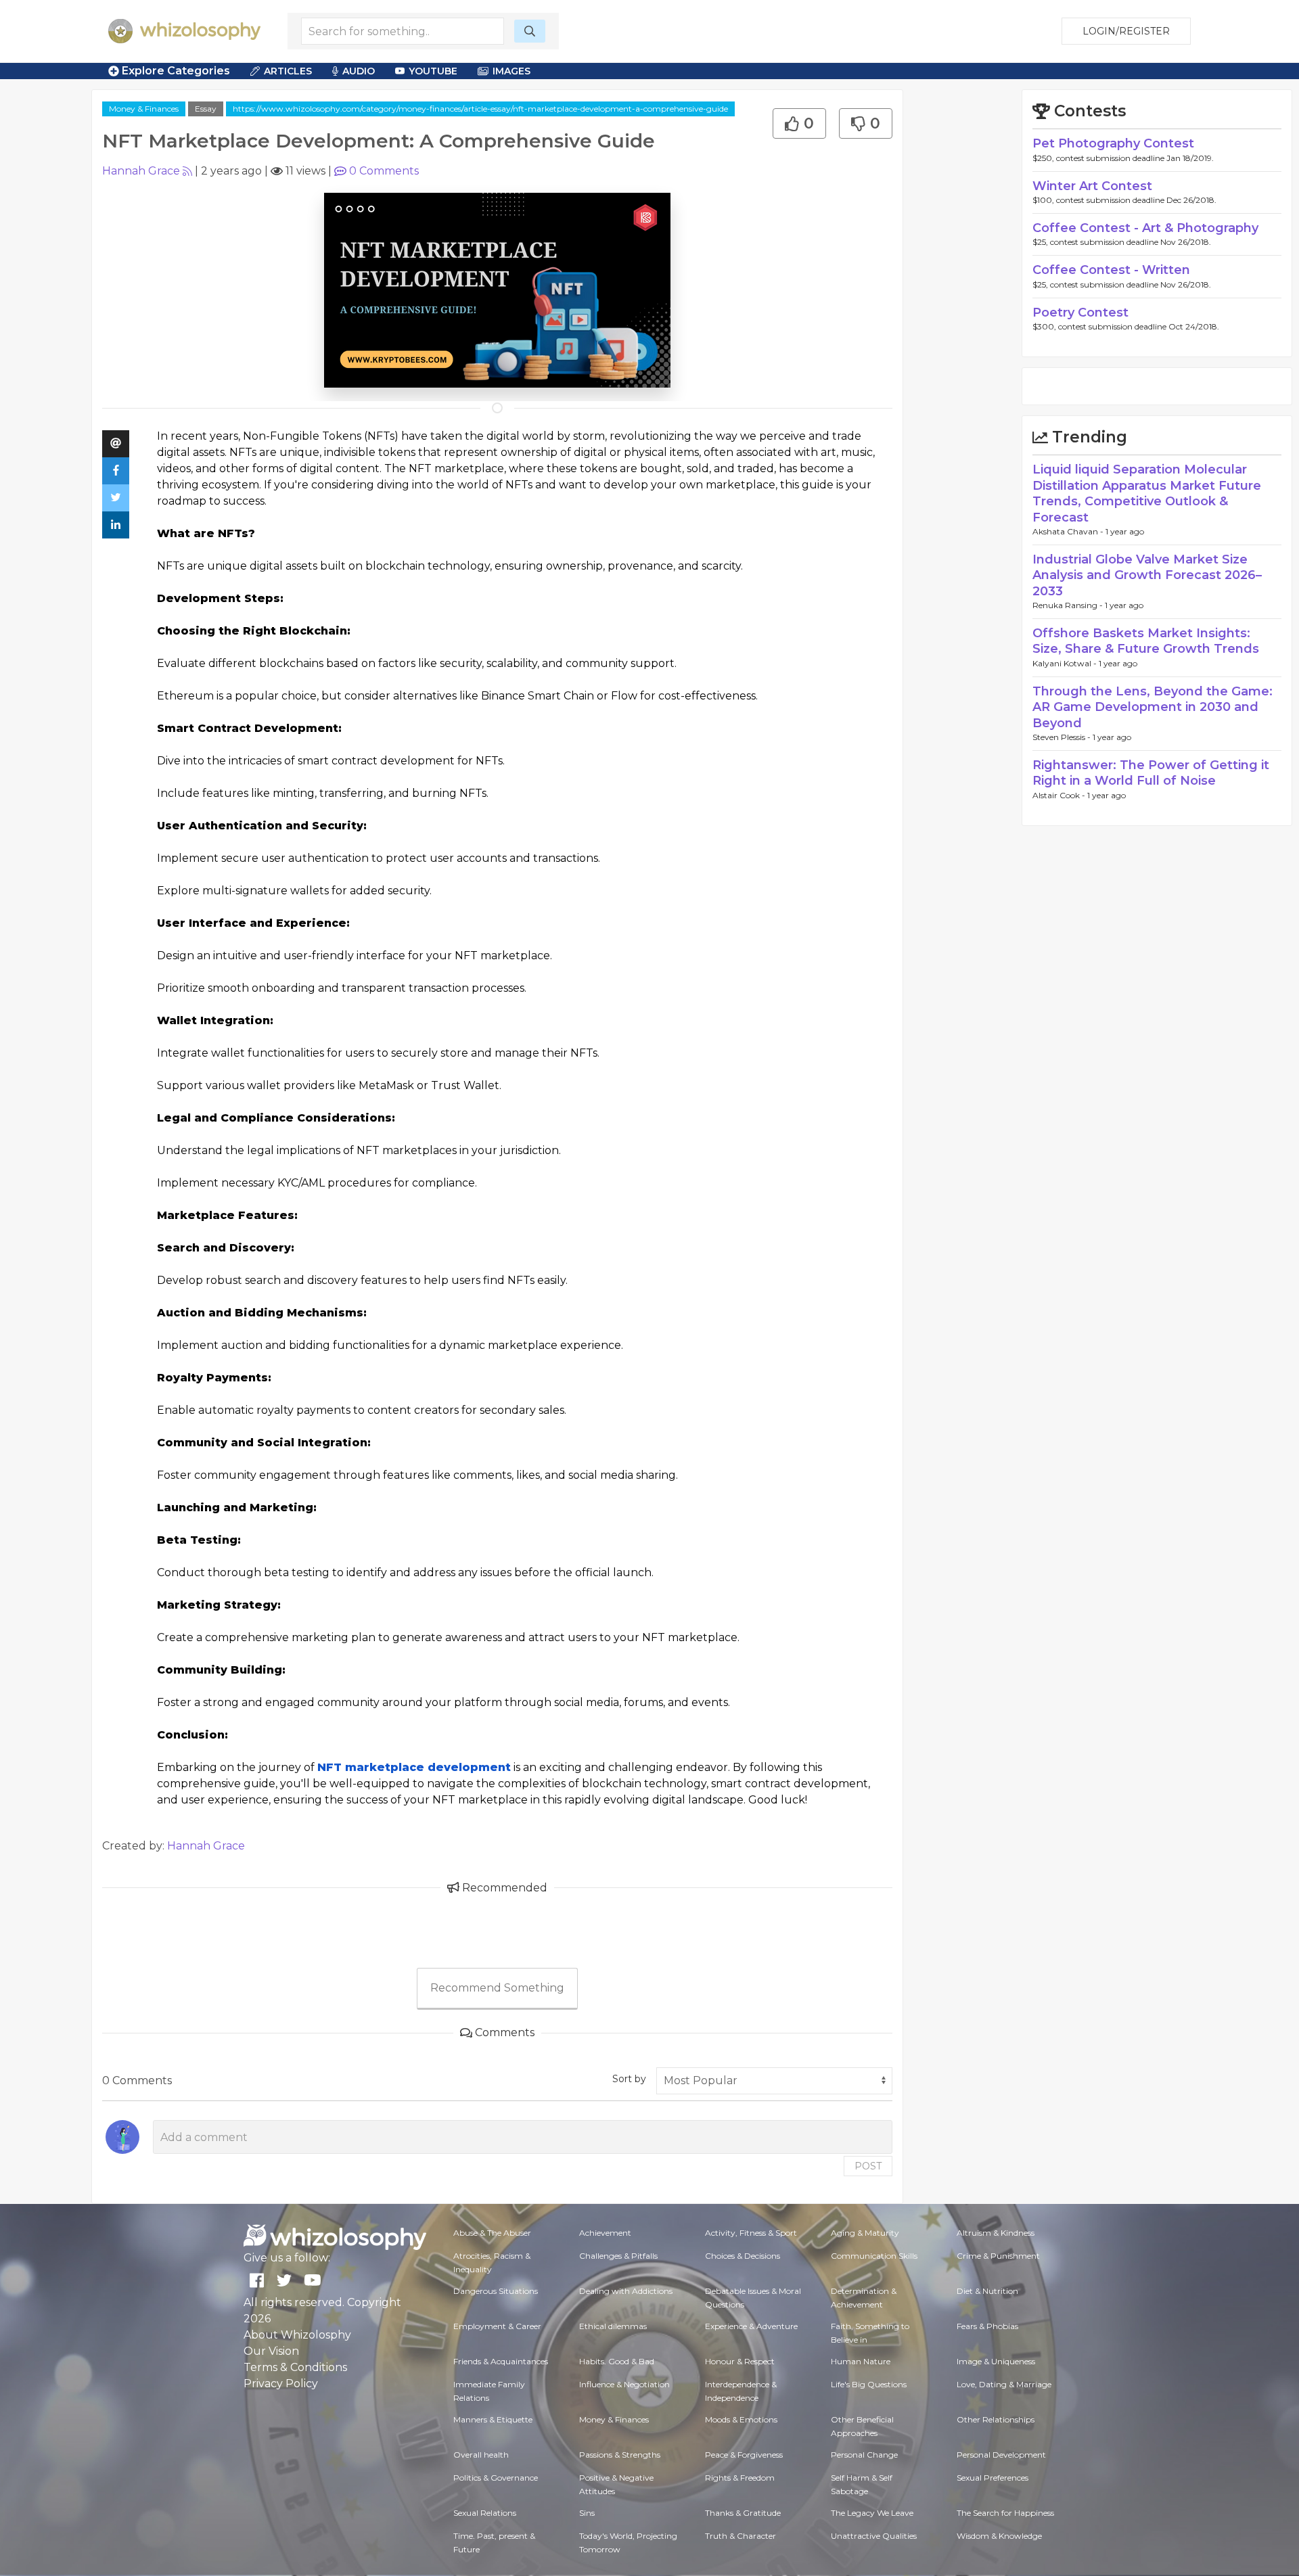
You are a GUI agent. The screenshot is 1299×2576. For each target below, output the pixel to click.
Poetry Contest (1080, 313)
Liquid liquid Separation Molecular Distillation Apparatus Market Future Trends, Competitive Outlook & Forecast (1147, 493)
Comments (384, 171)
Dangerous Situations (496, 2291)
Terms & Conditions (295, 2367)
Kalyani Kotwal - (1066, 663)
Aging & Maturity (865, 2233)
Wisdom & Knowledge (999, 2536)
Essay (206, 109)
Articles (288, 71)
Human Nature (861, 2361)
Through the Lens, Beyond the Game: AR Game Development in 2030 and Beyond (1153, 707)
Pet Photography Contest (1113, 143)
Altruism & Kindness (996, 2233)
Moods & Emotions (741, 2419)
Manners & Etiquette (493, 2419)
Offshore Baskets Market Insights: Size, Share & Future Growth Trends (1146, 641)
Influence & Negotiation (624, 2384)
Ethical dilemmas (613, 2326)
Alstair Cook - (1060, 795)
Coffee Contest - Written (1111, 270)
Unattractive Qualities (874, 2536)
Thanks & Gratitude (743, 2513)
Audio (359, 71)
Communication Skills (874, 2256)
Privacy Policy (281, 2384)
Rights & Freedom (740, 2478)
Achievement (605, 2233)
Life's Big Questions (869, 2384)
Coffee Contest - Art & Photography (1145, 228)
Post (868, 2166)
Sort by (629, 2079)
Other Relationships (996, 2419)
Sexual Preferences (993, 2478)
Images (511, 71)
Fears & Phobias (987, 2326)
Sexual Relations (485, 2513)
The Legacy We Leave (872, 2513)
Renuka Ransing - (1069, 605)
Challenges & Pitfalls (618, 2256)
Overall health (481, 2455)
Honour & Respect (740, 2361)
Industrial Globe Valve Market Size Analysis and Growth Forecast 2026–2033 (1147, 575)
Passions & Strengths (620, 2455)
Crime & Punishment (998, 2256)
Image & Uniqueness (996, 2361)
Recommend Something (497, 1988)
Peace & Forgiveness (744, 2455)
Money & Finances (144, 109)
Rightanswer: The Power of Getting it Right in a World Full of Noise (1151, 773)
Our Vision (271, 2351)
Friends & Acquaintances (501, 2361)
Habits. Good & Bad (617, 2361)
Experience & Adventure (751, 2326)
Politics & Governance (496, 2478)
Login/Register (1126, 31)
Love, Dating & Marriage (1004, 2384)
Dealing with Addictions (626, 2291)
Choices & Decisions (743, 2256)
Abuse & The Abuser (492, 2233)
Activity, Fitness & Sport (751, 2233)
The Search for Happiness (1005, 2513)
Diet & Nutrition (987, 2291)
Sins (587, 2513)
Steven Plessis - (1063, 737)
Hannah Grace (141, 171)
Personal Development (1001, 2455)
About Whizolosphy (297, 2335)
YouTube (433, 71)
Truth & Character (740, 2536)
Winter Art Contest (1092, 186)
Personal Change (864, 2455)
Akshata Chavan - (1069, 531)
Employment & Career (497, 2326)
